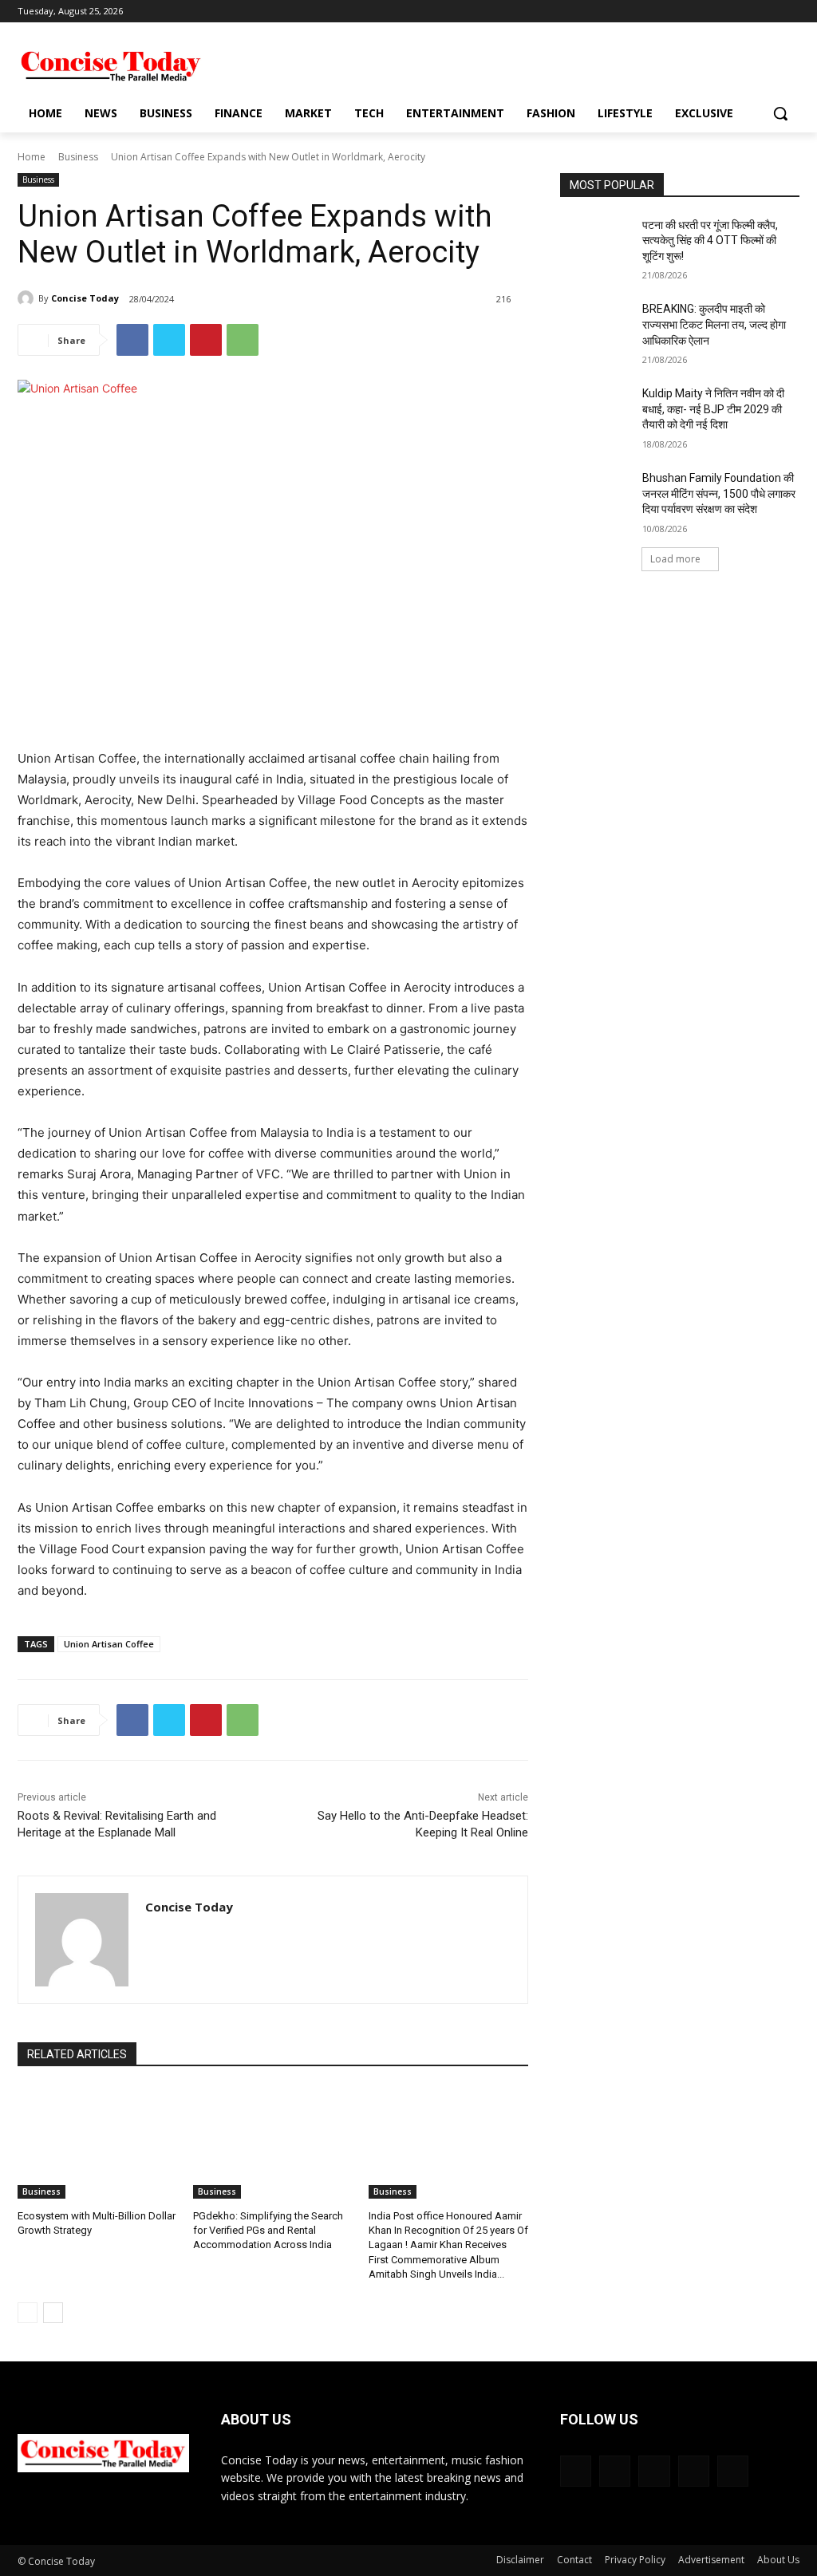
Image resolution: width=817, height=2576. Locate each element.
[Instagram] (724, 12)
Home (32, 157)
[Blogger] (576, 2471)
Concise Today (85, 298)
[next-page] (53, 2313)
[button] (780, 113)
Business (78, 157)
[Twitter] (746, 12)
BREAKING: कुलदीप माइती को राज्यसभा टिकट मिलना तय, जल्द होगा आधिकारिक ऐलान (714, 324)
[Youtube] (790, 12)
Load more (675, 559)
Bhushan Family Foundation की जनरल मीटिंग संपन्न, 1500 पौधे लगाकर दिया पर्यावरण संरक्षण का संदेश (719, 493)
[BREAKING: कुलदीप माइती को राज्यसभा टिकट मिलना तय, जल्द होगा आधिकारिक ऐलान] (596, 327)
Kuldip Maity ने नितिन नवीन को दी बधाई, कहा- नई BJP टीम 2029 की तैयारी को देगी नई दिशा (713, 409)
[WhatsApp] (243, 340)
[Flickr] (654, 2471)
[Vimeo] (768, 12)
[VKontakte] (733, 2471)
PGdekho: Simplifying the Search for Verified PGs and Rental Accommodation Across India (268, 2230)
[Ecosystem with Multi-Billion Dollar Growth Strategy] (97, 2143)
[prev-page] (28, 2313)
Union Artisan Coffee (109, 1644)
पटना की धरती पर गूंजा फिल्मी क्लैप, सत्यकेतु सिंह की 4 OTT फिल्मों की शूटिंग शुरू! (710, 241)
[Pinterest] (206, 340)
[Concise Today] (28, 298)
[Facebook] (702, 12)
